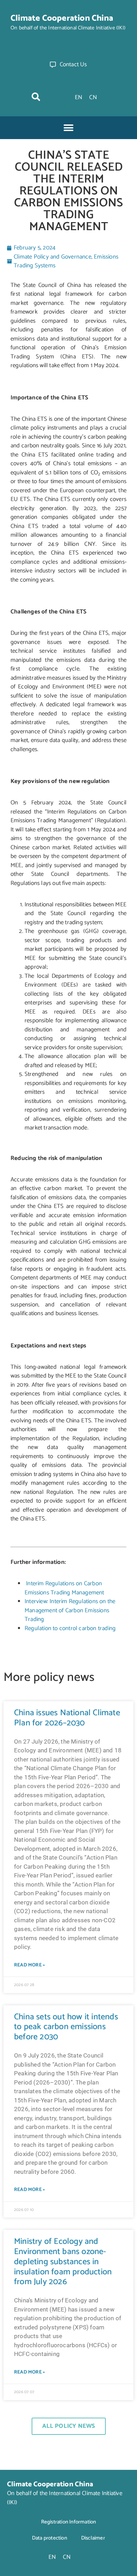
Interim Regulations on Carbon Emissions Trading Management (64, 1588)
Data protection (50, 2538)
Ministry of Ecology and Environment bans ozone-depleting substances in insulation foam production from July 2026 (63, 2262)
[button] (36, 97)
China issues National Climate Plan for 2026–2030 (67, 1718)
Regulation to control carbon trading (70, 1628)
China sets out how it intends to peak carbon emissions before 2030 (66, 2027)
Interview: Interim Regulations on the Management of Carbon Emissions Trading (70, 1610)
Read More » (30, 1965)
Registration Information (69, 2522)
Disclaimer (93, 2538)
